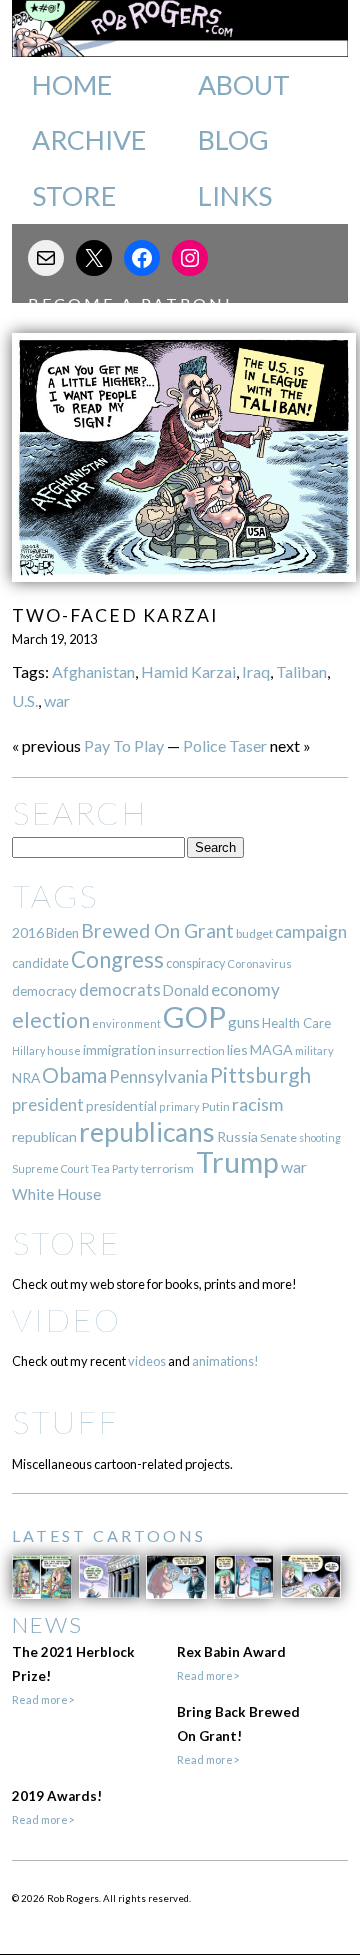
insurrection (191, 1050)
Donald (186, 990)
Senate (278, 1137)
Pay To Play (124, 745)
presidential (121, 1106)
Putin (216, 1106)
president (48, 1105)
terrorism (167, 1168)
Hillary (28, 1050)
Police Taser (225, 745)
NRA (26, 1077)
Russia (237, 1136)
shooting (320, 1137)
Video (66, 1319)
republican (44, 1136)
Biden (62, 933)
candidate (40, 963)
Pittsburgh (260, 1075)
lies (237, 1049)
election (51, 1019)
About (244, 85)
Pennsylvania (158, 1076)
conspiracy (195, 963)
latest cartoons (109, 1535)
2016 (28, 932)
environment (126, 1023)
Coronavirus (259, 963)
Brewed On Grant (157, 930)
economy (245, 989)
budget (254, 933)
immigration (119, 1049)
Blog (233, 140)
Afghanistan (93, 671)
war (57, 700)
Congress (117, 959)
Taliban (301, 671)
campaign (311, 931)
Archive (89, 140)
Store (74, 196)
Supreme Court (50, 1168)
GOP (194, 1016)
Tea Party (115, 1168)
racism (257, 1104)
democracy (44, 991)
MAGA (271, 1049)
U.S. (25, 700)
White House (56, 1194)
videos (147, 1361)
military (314, 1050)
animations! (225, 1361)
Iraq (256, 671)
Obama (74, 1075)
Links (235, 196)
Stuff (65, 1421)
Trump (237, 1162)
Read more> (43, 1699)
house (64, 1050)
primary (179, 1106)
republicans (147, 1132)
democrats (120, 989)
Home (72, 85)
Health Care (296, 1023)
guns (244, 1022)
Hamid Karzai (188, 671)
